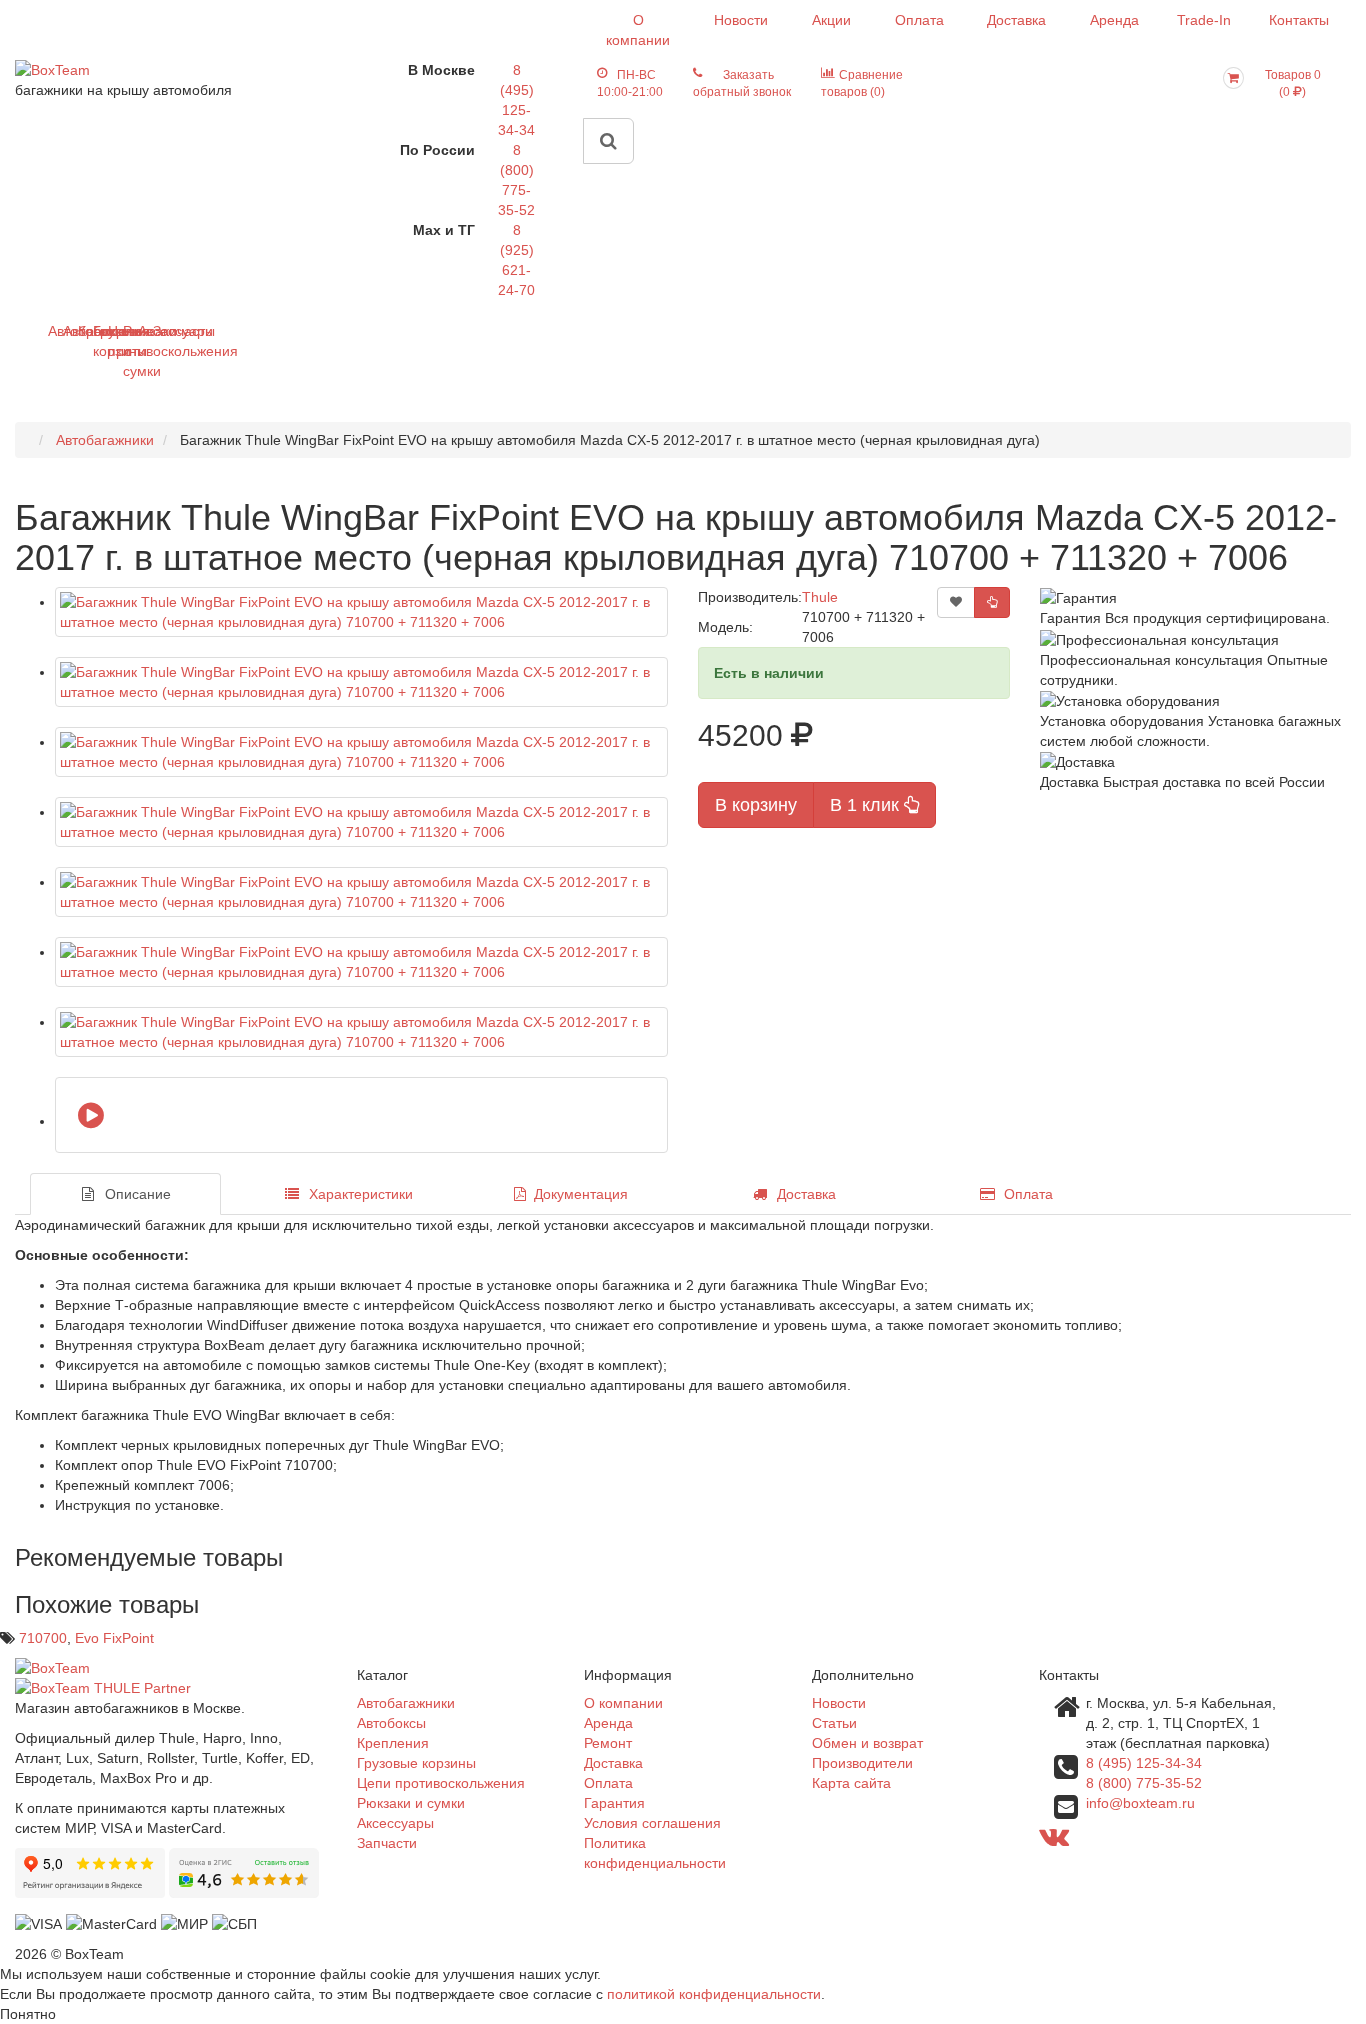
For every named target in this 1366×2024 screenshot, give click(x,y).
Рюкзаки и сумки (411, 1803)
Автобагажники (406, 1703)
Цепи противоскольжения (441, 1783)
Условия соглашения (652, 1823)
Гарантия (614, 1803)
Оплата (919, 20)
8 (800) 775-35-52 (1144, 1783)
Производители (862, 1763)
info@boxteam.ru (1140, 1803)
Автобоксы (391, 1723)
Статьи (834, 1723)
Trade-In (1204, 20)
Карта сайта (851, 1783)
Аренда (1114, 20)
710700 (43, 1638)
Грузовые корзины (416, 1763)
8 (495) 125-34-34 (1144, 1763)
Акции (831, 20)
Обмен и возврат (867, 1743)
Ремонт (608, 1743)
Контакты (1299, 20)
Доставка (1016, 20)
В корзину (756, 805)
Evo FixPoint (114, 1638)
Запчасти (160, 331)
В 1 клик (867, 805)
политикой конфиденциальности (714, 1994)
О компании (638, 30)
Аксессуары (395, 1823)
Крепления (393, 1743)
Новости (741, 20)
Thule (820, 597)
